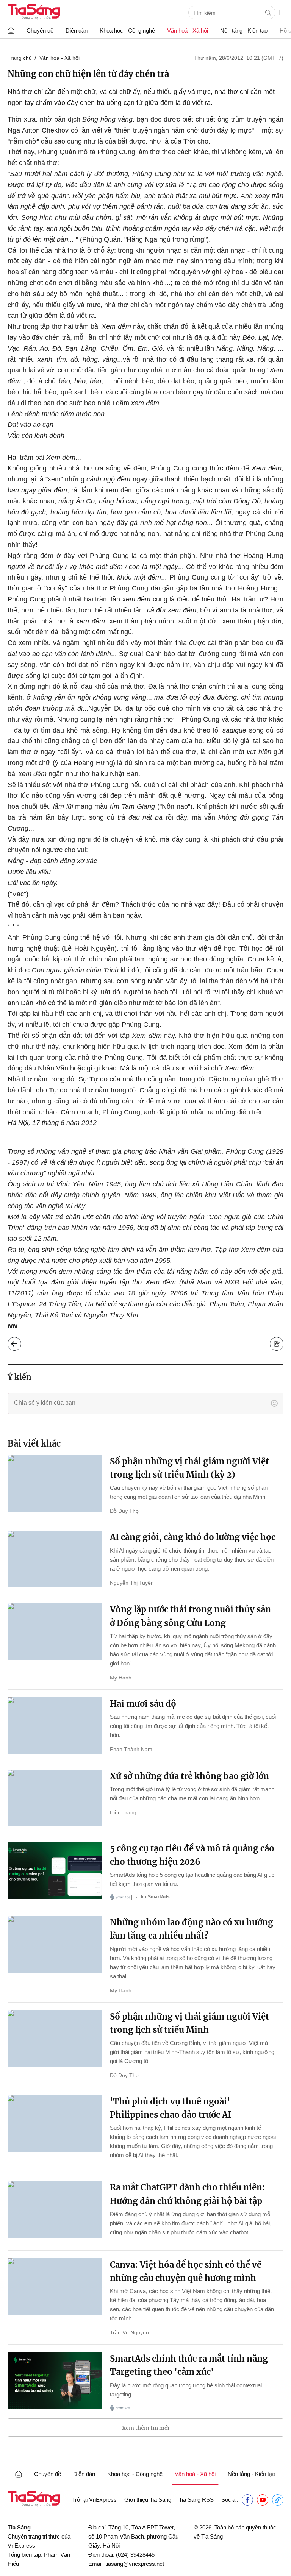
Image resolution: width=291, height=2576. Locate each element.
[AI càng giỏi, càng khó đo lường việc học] (55, 1559)
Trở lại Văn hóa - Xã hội (20, 1342)
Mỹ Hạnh (121, 1678)
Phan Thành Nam (131, 1749)
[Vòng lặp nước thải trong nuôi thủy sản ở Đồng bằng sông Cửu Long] (55, 1631)
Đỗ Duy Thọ (124, 1511)
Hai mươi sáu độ (143, 1704)
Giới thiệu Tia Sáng (148, 2500)
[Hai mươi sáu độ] (55, 1726)
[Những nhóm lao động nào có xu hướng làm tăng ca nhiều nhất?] (55, 1944)
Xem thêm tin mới (146, 2428)
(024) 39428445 (135, 2555)
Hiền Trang (123, 1812)
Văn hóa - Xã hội (59, 58)
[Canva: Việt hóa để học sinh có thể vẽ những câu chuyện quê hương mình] (55, 2287)
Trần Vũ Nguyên (129, 2332)
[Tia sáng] (34, 12)
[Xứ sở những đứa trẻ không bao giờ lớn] (55, 1798)
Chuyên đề (40, 30)
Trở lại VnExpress (94, 2500)
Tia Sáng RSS (196, 2500)
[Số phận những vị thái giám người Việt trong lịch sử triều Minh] (55, 2039)
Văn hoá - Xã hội (188, 30)
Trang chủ (20, 58)
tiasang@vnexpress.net (135, 2564)
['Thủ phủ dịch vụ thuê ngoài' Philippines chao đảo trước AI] (55, 2123)
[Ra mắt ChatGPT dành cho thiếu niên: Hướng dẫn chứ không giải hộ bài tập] (55, 2209)
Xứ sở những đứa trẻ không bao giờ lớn (189, 1776)
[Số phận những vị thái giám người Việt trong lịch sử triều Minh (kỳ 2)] (55, 1483)
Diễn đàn (77, 30)
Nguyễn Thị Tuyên (132, 1583)
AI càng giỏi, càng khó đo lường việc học (193, 1537)
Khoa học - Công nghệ (127, 30)
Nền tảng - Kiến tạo (244, 30)
